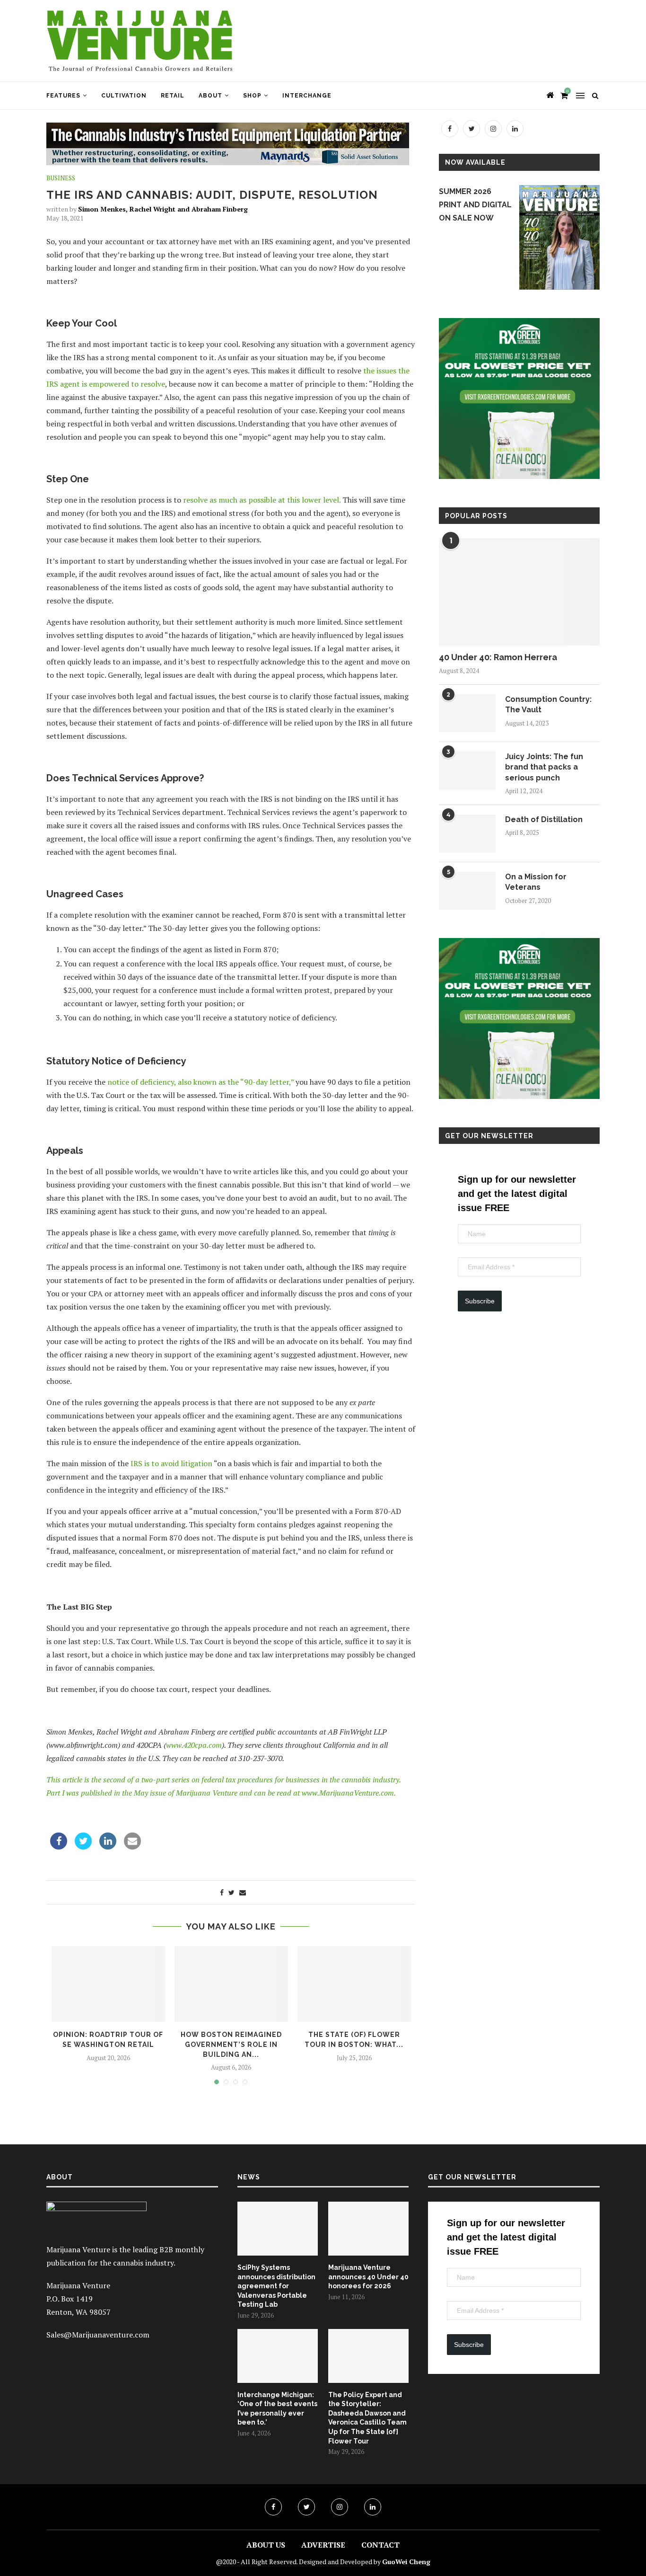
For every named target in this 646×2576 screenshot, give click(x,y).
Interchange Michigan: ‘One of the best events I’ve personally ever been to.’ (277, 2409)
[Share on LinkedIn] (108, 1847)
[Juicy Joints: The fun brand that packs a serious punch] (467, 770)
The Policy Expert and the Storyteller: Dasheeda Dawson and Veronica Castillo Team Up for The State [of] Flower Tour (367, 2418)
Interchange (307, 96)
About (210, 96)
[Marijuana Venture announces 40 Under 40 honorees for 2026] (368, 2229)
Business (61, 178)
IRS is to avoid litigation (171, 1463)
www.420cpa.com (194, 1745)
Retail (173, 96)
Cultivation (124, 96)
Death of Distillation (544, 819)
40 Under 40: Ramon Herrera (498, 657)
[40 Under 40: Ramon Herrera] (519, 592)
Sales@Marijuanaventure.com (98, 2335)
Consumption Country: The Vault (548, 704)
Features (63, 96)
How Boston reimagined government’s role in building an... (231, 2044)
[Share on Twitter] (83, 1847)
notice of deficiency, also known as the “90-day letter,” (201, 1082)
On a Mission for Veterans (536, 882)
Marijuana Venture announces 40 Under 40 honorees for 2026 (368, 2277)
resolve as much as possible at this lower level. (262, 500)
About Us (266, 2545)
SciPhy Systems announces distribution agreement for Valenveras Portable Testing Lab (276, 2286)
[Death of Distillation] (467, 833)
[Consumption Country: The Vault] (467, 713)
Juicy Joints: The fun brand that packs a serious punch (544, 767)
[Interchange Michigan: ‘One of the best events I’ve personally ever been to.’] (278, 2356)
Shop (252, 96)
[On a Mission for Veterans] (467, 891)
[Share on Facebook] (59, 1847)
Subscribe (480, 1301)
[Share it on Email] (132, 1847)
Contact (380, 2545)
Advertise (323, 2545)
